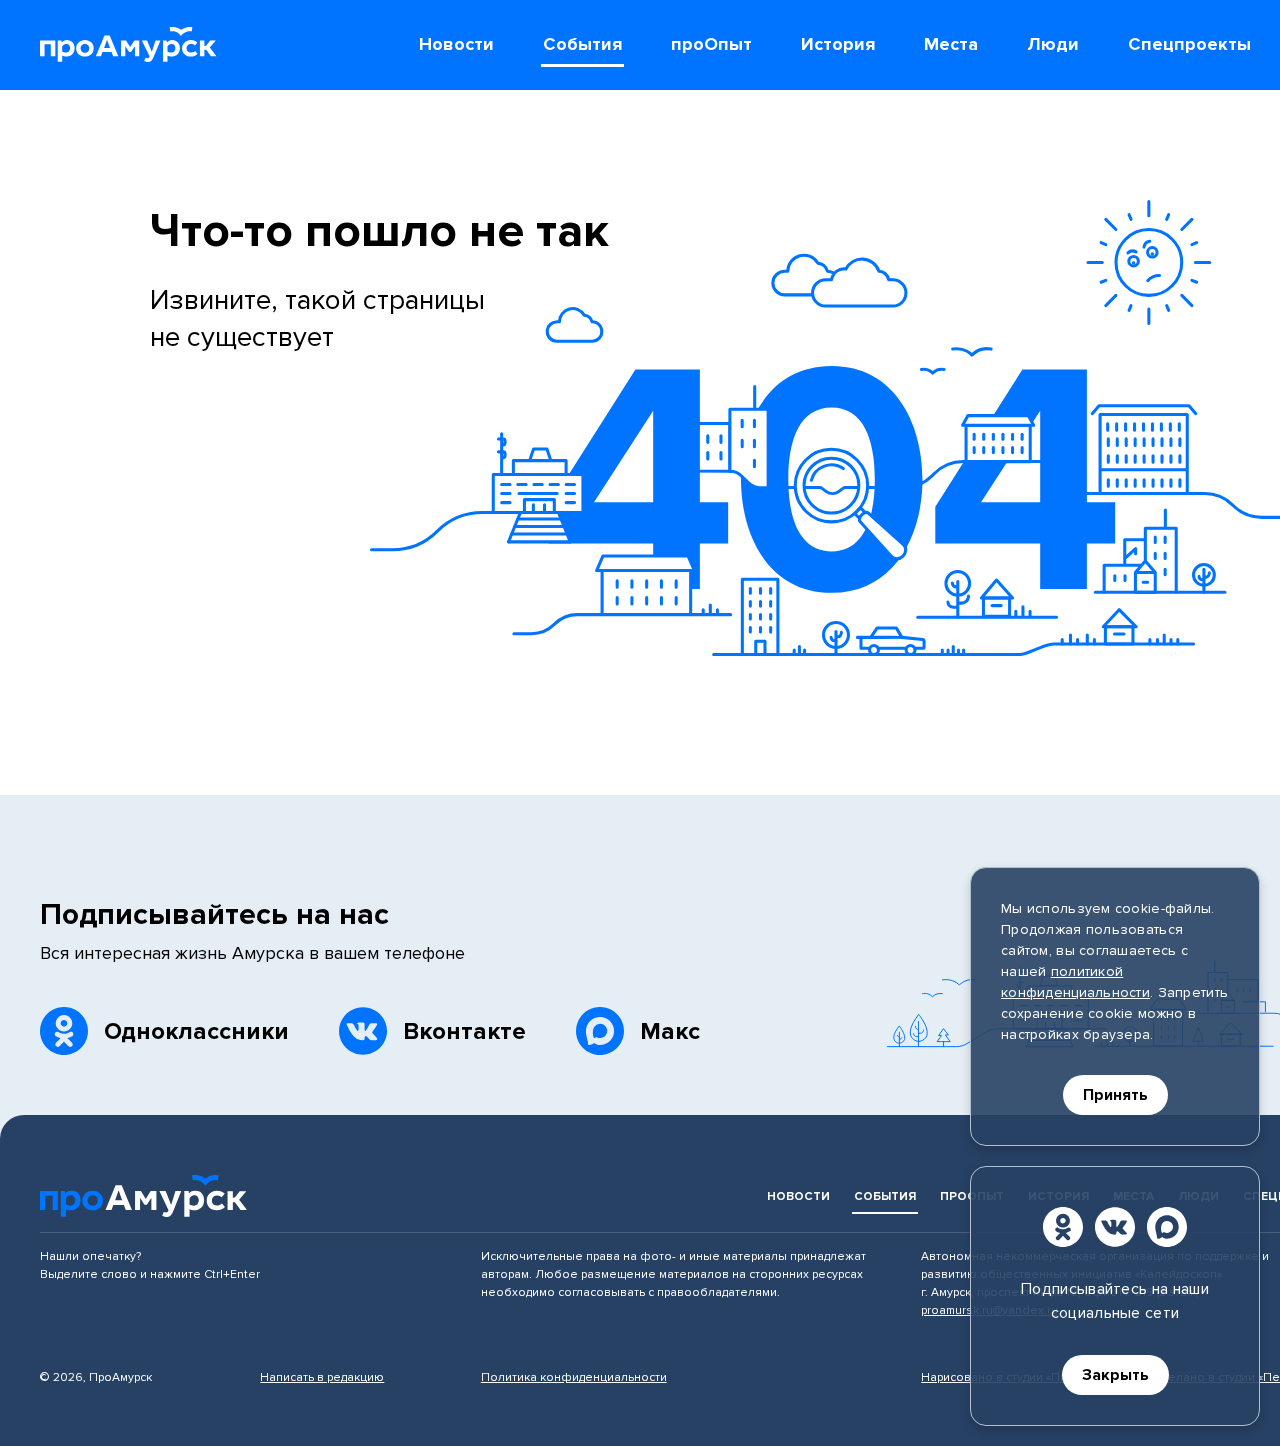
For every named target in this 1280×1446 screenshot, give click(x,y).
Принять (1115, 1095)
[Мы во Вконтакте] (1115, 1227)
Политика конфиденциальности (574, 1377)
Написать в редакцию (322, 1377)
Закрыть (1115, 1375)
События (885, 1196)
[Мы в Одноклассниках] (1063, 1227)
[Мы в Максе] (1167, 1227)
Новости (798, 1196)
